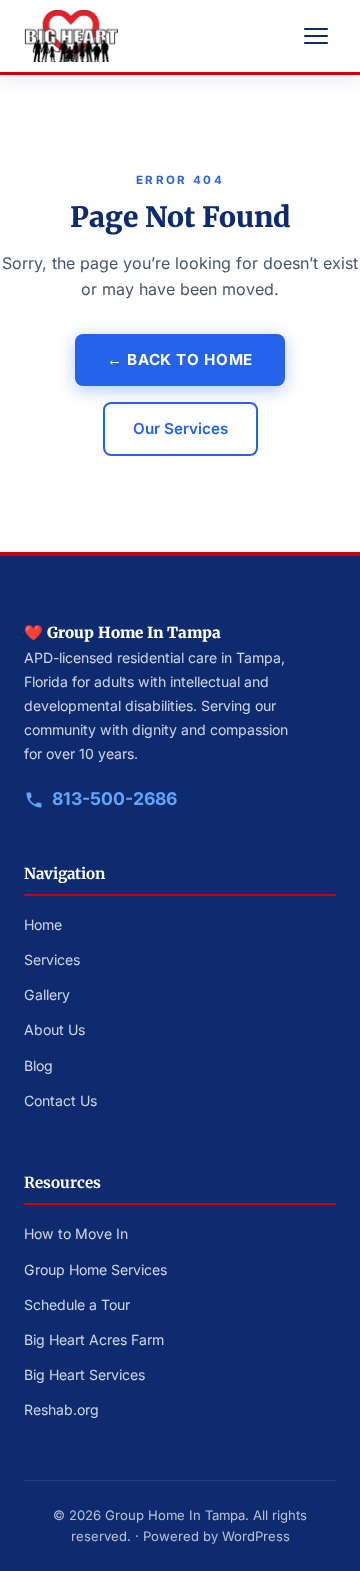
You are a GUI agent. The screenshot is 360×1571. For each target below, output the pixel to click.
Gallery (47, 994)
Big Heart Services (84, 1374)
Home (43, 924)
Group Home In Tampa (175, 1515)
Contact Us (60, 1100)
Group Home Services (95, 1269)
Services (52, 959)
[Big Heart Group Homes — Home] (71, 36)
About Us (54, 1029)
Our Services (180, 428)
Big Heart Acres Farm (94, 1339)
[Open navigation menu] (316, 36)
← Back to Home (180, 359)
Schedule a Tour (77, 1304)
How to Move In (76, 1233)
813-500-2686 (114, 798)
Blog (38, 1065)
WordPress (256, 1536)
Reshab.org (61, 1409)
